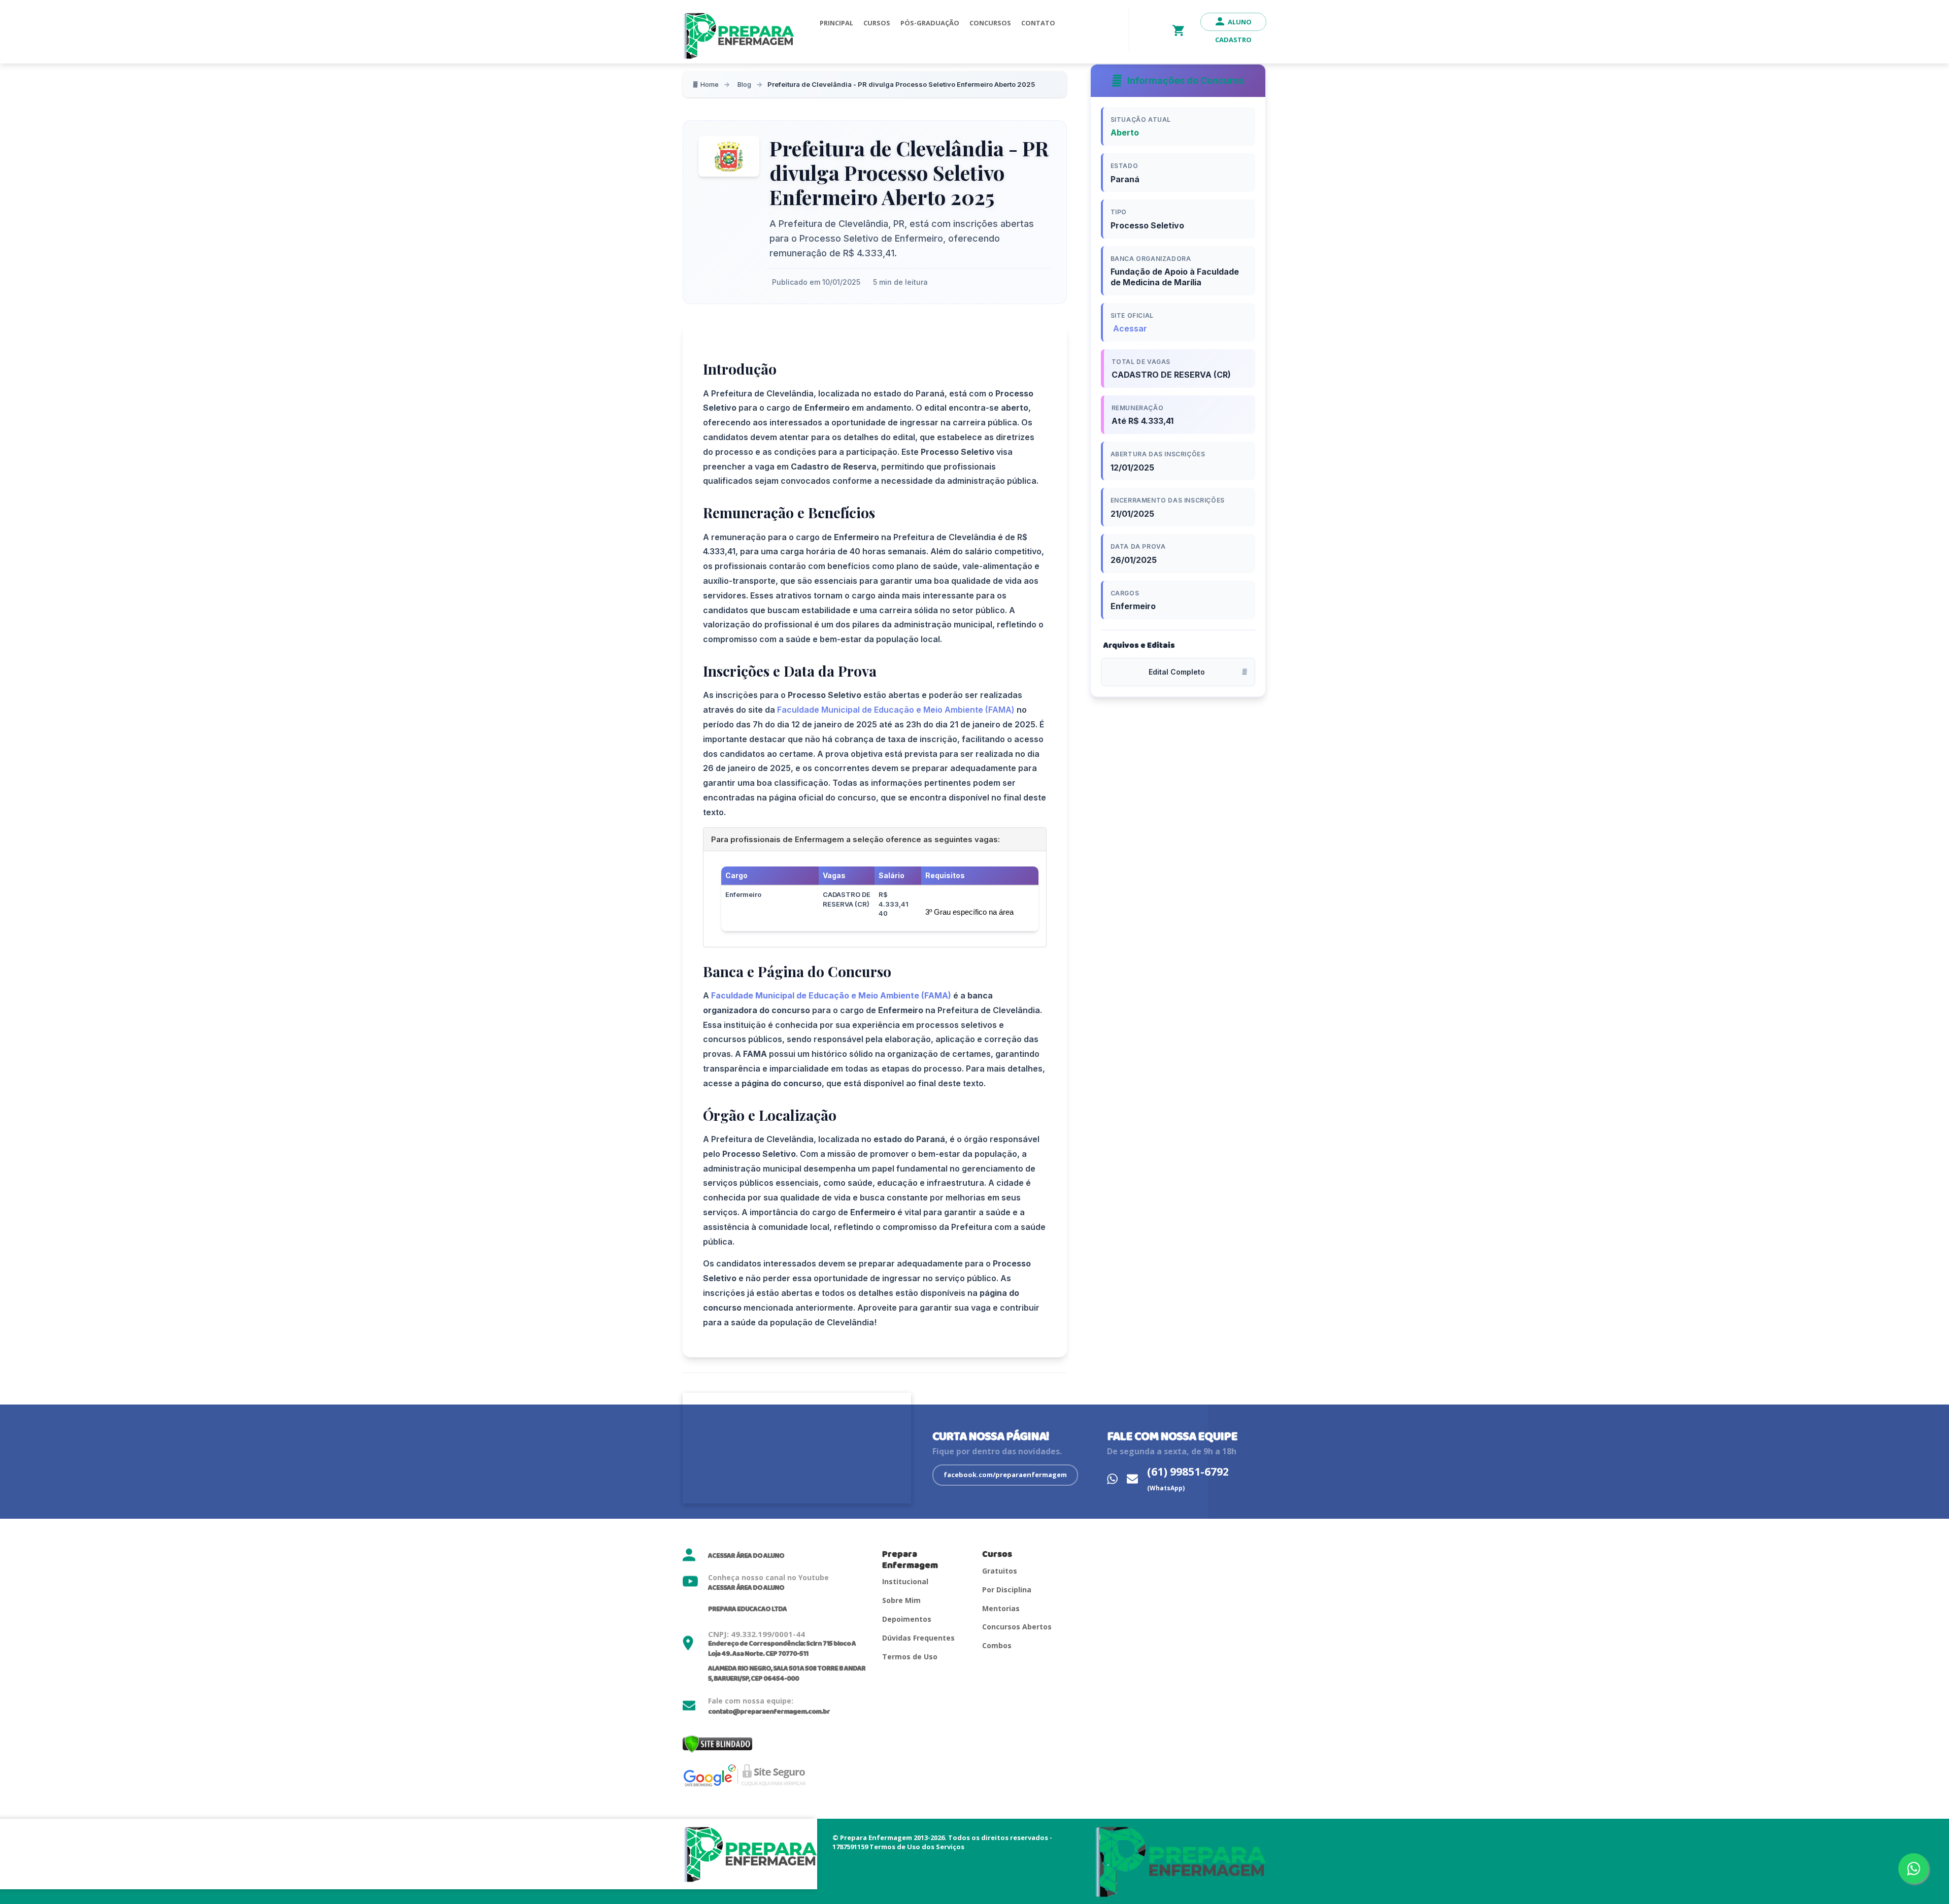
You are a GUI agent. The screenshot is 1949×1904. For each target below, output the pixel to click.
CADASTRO (1233, 40)
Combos (997, 1645)
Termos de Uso (910, 1657)
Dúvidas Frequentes (918, 1638)
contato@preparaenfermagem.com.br (769, 1712)
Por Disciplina (1007, 1590)
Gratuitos (1000, 1571)
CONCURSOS (990, 23)
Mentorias (1001, 1608)
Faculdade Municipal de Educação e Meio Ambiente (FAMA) (895, 710)
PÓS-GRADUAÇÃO (930, 23)
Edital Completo (1177, 672)
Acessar (1130, 328)
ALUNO (1240, 22)
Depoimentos (907, 1619)
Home (710, 84)
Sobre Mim (901, 1600)
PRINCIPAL (836, 23)
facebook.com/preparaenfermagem (1005, 1475)
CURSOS (877, 23)
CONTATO (1038, 23)
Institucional (905, 1581)
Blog (744, 84)
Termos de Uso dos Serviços (917, 1847)
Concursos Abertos (1017, 1627)
